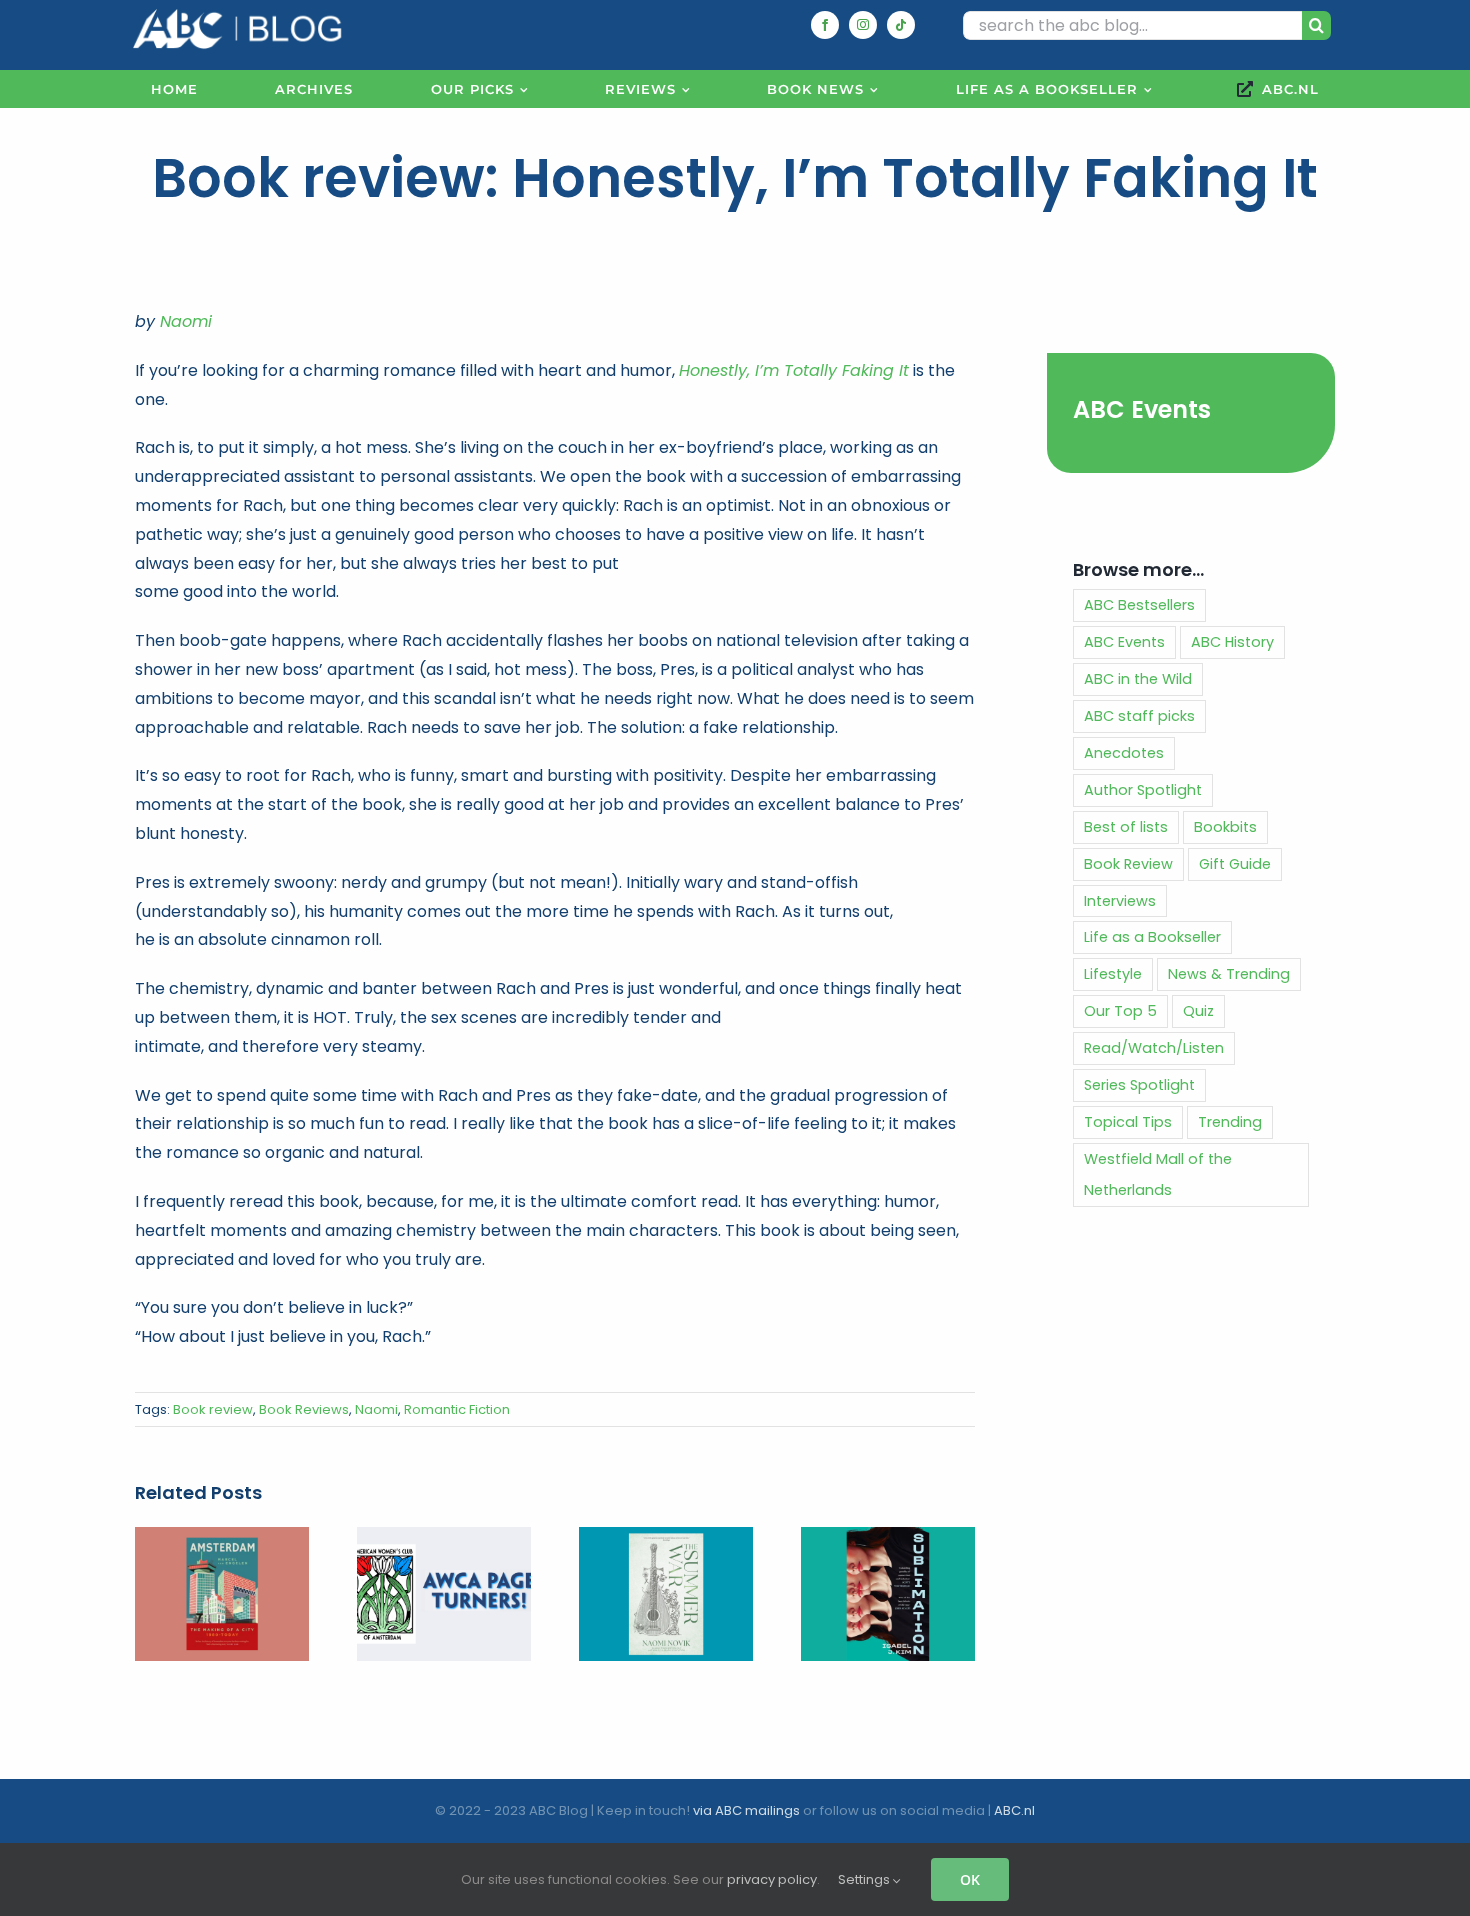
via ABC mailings (746, 1810)
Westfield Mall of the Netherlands (1158, 1174)
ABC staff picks (1139, 716)
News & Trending (1229, 974)
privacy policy (772, 1879)
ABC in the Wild (1138, 679)
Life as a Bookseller (1152, 937)
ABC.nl (1014, 1810)
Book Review (1128, 864)
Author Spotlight (1143, 790)
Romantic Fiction (457, 1409)
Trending (1230, 1122)
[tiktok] (901, 25)
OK (970, 1879)
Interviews (1120, 901)
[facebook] (825, 25)
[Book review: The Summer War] (666, 1539)
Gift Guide (1235, 864)
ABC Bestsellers (1139, 605)
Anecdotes (1124, 753)
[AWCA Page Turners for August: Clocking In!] (444, 1539)
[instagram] (863, 25)
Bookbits (1225, 827)
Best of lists (1126, 827)
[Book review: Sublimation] (888, 1539)
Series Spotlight (1139, 1085)
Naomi (186, 321)
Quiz (1198, 1011)
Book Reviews (304, 1409)
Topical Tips (1128, 1122)
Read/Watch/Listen (1154, 1048)
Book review (213, 1409)
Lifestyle (1113, 974)
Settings (865, 1879)
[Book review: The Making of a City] (222, 1539)
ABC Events (1142, 409)
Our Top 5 (1120, 1011)
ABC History (1232, 642)
